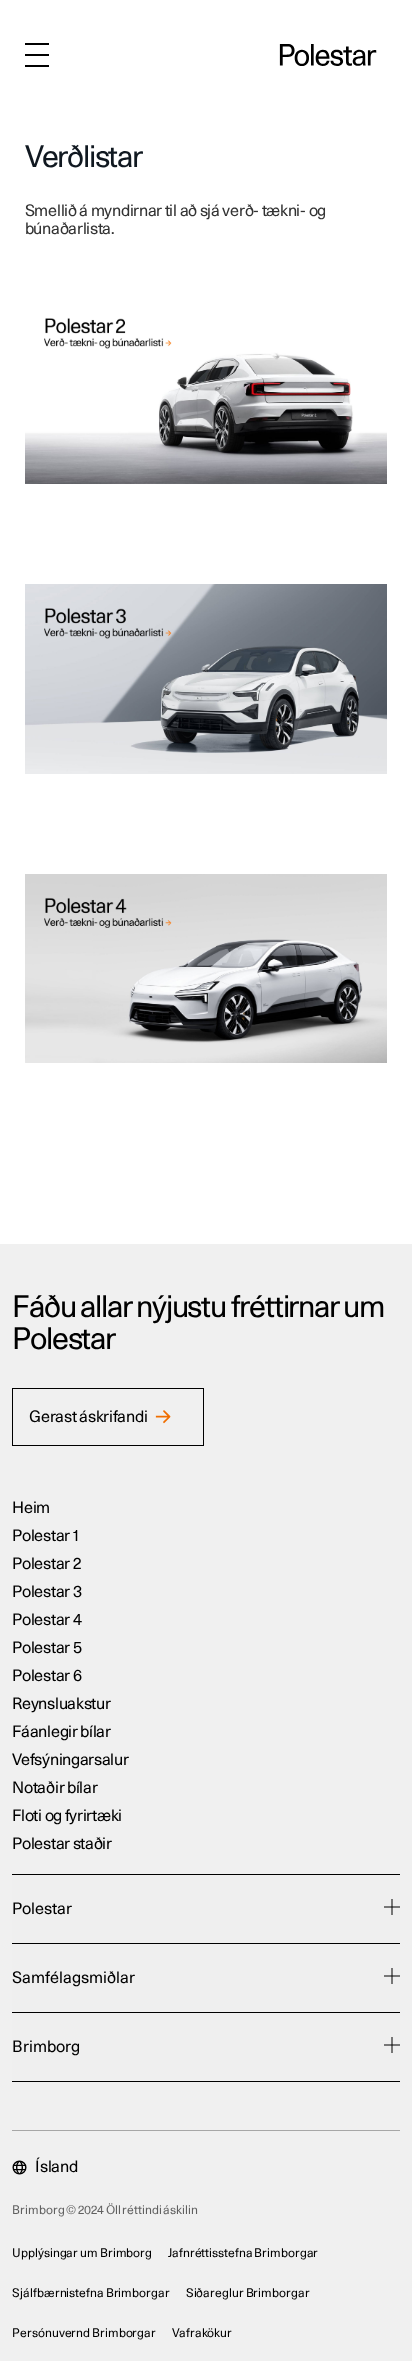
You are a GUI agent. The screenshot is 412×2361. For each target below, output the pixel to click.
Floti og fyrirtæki (67, 1816)
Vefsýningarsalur (70, 1760)
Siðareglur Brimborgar (248, 2293)
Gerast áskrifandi (88, 1417)
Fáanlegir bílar (61, 1732)
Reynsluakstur (61, 1704)
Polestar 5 (46, 1648)
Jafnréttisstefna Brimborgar (243, 2253)
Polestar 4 (46, 1620)
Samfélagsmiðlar (73, 1978)
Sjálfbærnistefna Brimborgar (90, 2293)
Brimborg (46, 2047)
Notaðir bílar (54, 1788)
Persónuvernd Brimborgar (84, 2333)
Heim (31, 1508)
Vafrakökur (202, 2333)
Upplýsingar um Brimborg (82, 2253)
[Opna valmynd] (37, 55)
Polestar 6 (46, 1676)
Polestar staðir (62, 1844)
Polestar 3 (46, 1592)
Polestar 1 (45, 1536)
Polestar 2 (46, 1564)
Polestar (42, 1909)
